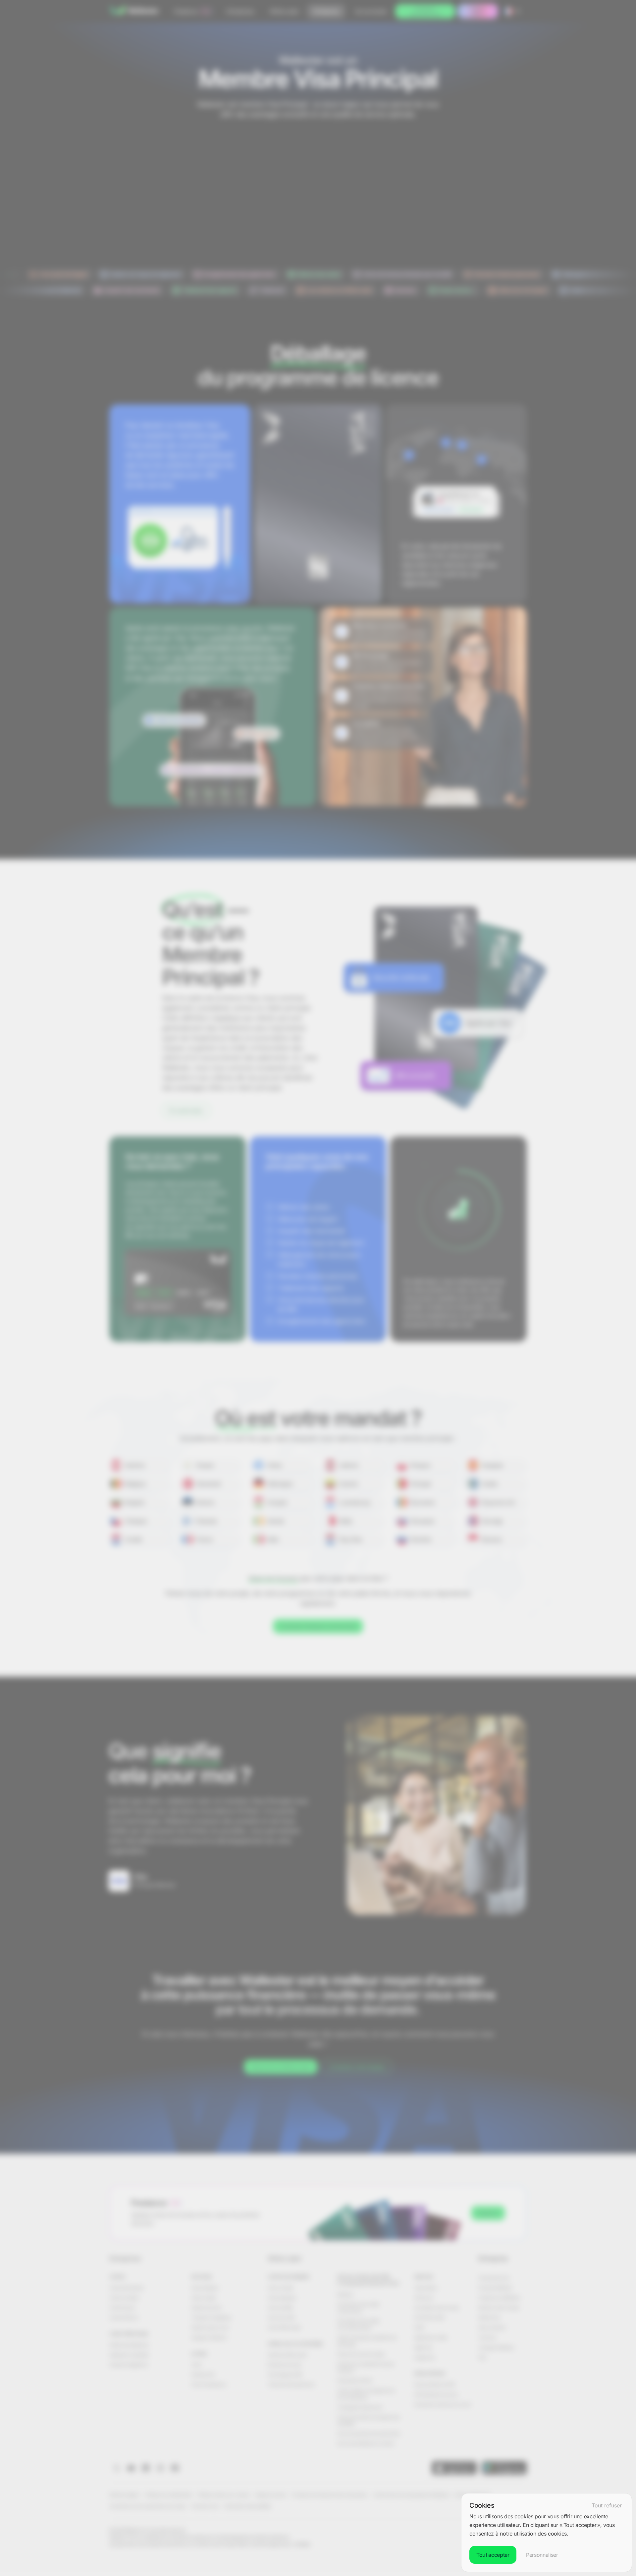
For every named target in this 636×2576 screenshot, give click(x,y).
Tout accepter (493, 2555)
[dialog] (547, 2533)
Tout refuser (607, 2505)
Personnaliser (542, 2555)
